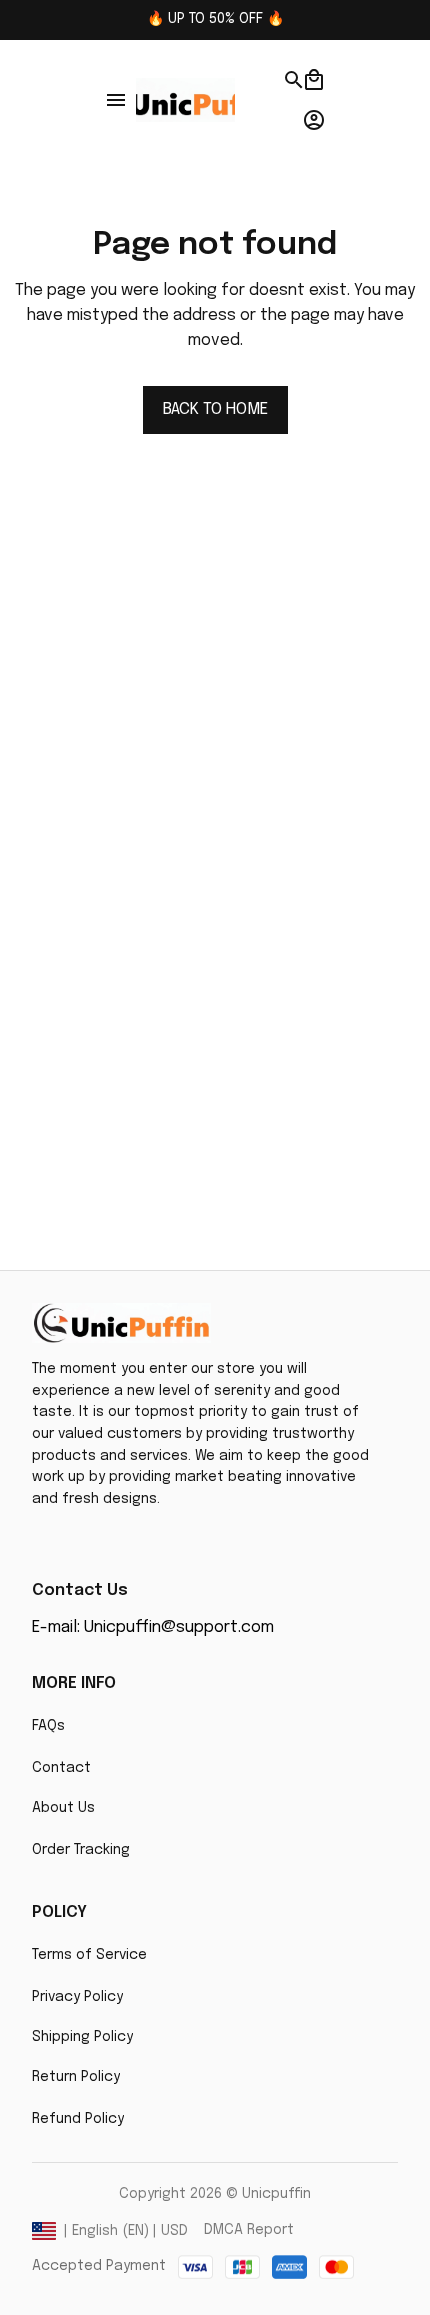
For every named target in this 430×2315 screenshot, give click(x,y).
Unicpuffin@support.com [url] (179, 1627)
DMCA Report (249, 2230)
